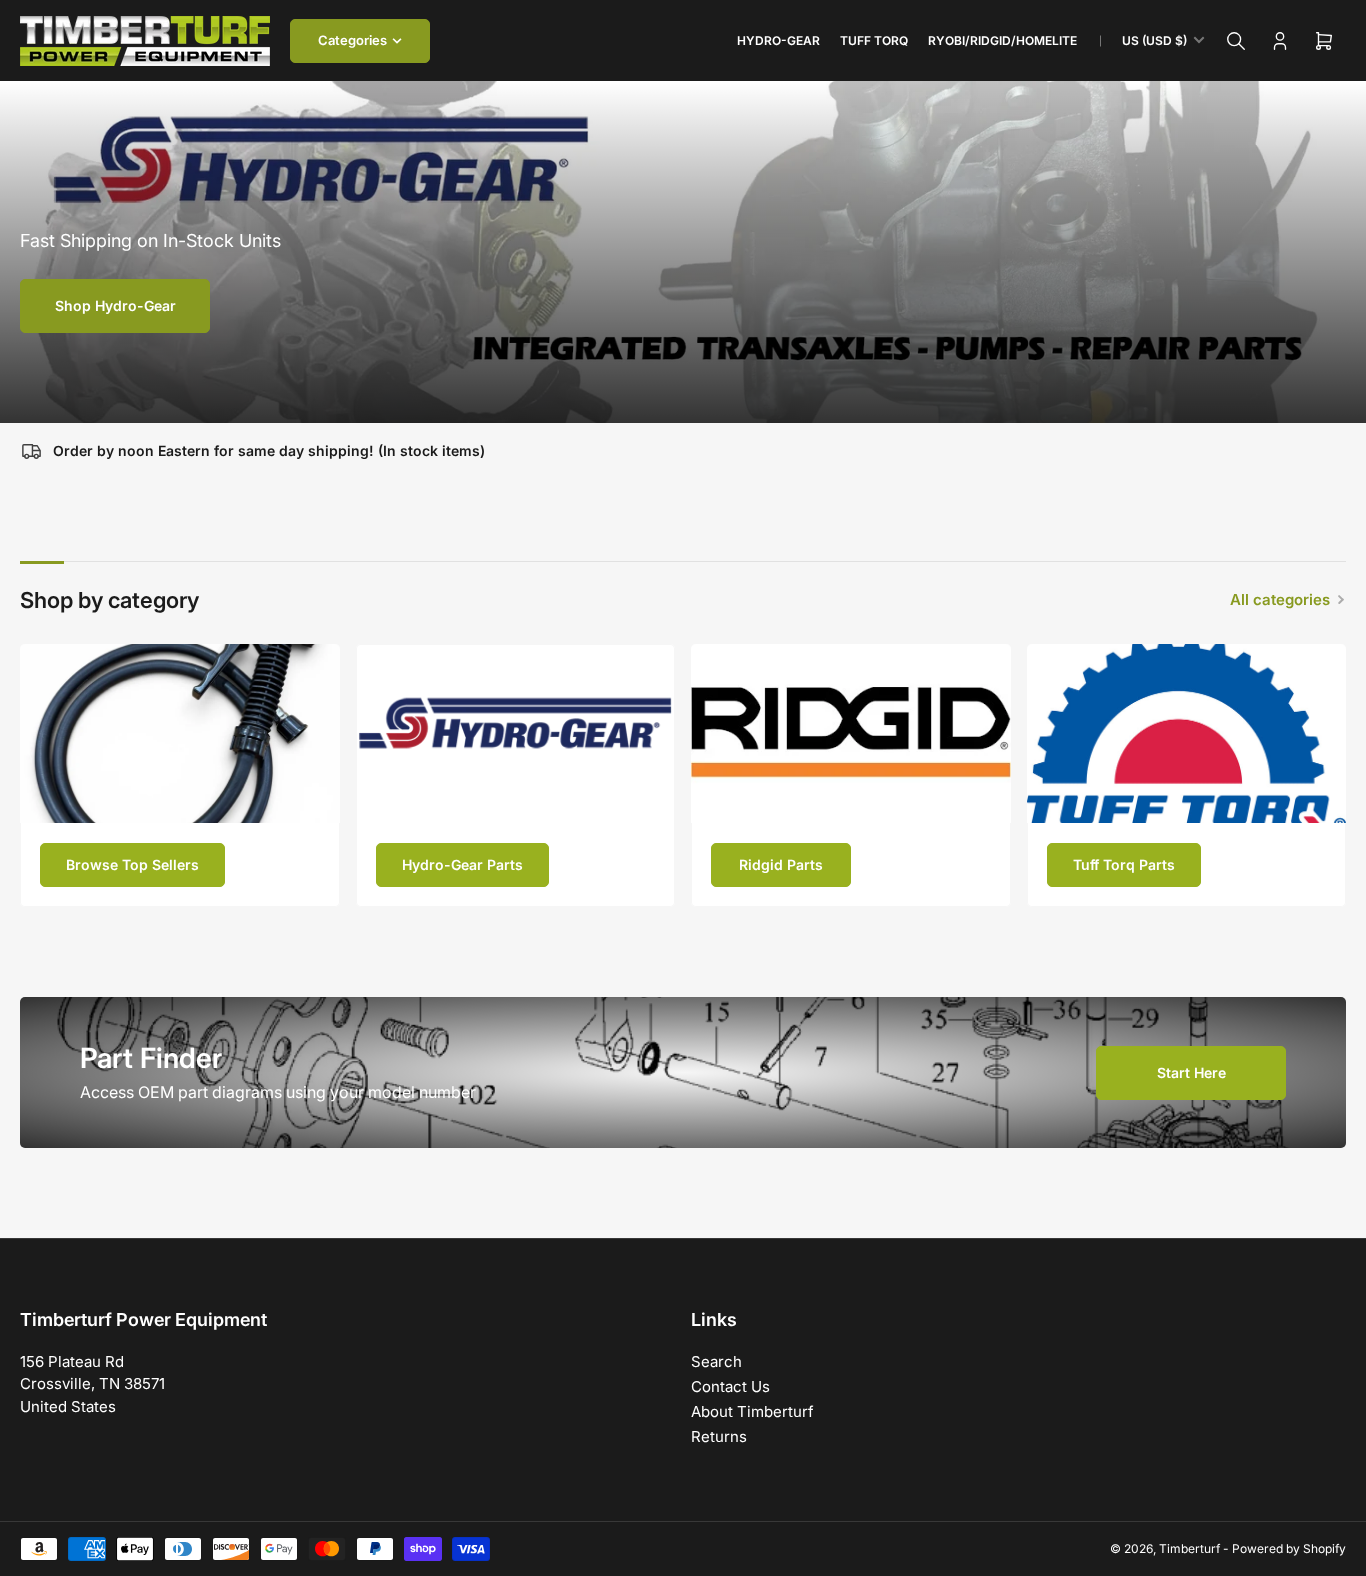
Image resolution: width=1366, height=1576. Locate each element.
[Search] (1236, 41)
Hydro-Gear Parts (462, 864)
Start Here (1191, 1072)
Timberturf (1189, 1548)
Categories (352, 40)
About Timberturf (752, 1411)
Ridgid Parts (781, 864)
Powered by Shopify (1289, 1548)
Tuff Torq (874, 40)
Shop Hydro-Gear (115, 305)
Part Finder (151, 1058)
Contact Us (730, 1386)
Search (716, 1361)
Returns (719, 1436)
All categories (1280, 599)
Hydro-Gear (778, 40)
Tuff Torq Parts (1124, 864)
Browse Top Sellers (132, 864)
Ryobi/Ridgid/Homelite (1002, 40)
